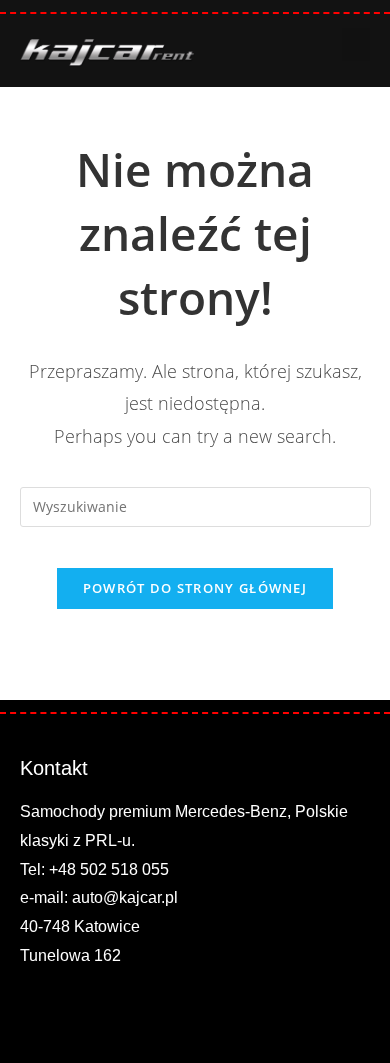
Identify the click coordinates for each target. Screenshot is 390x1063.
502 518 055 (124, 869)
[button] (356, 44)
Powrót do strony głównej (195, 588)
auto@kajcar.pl (125, 897)
